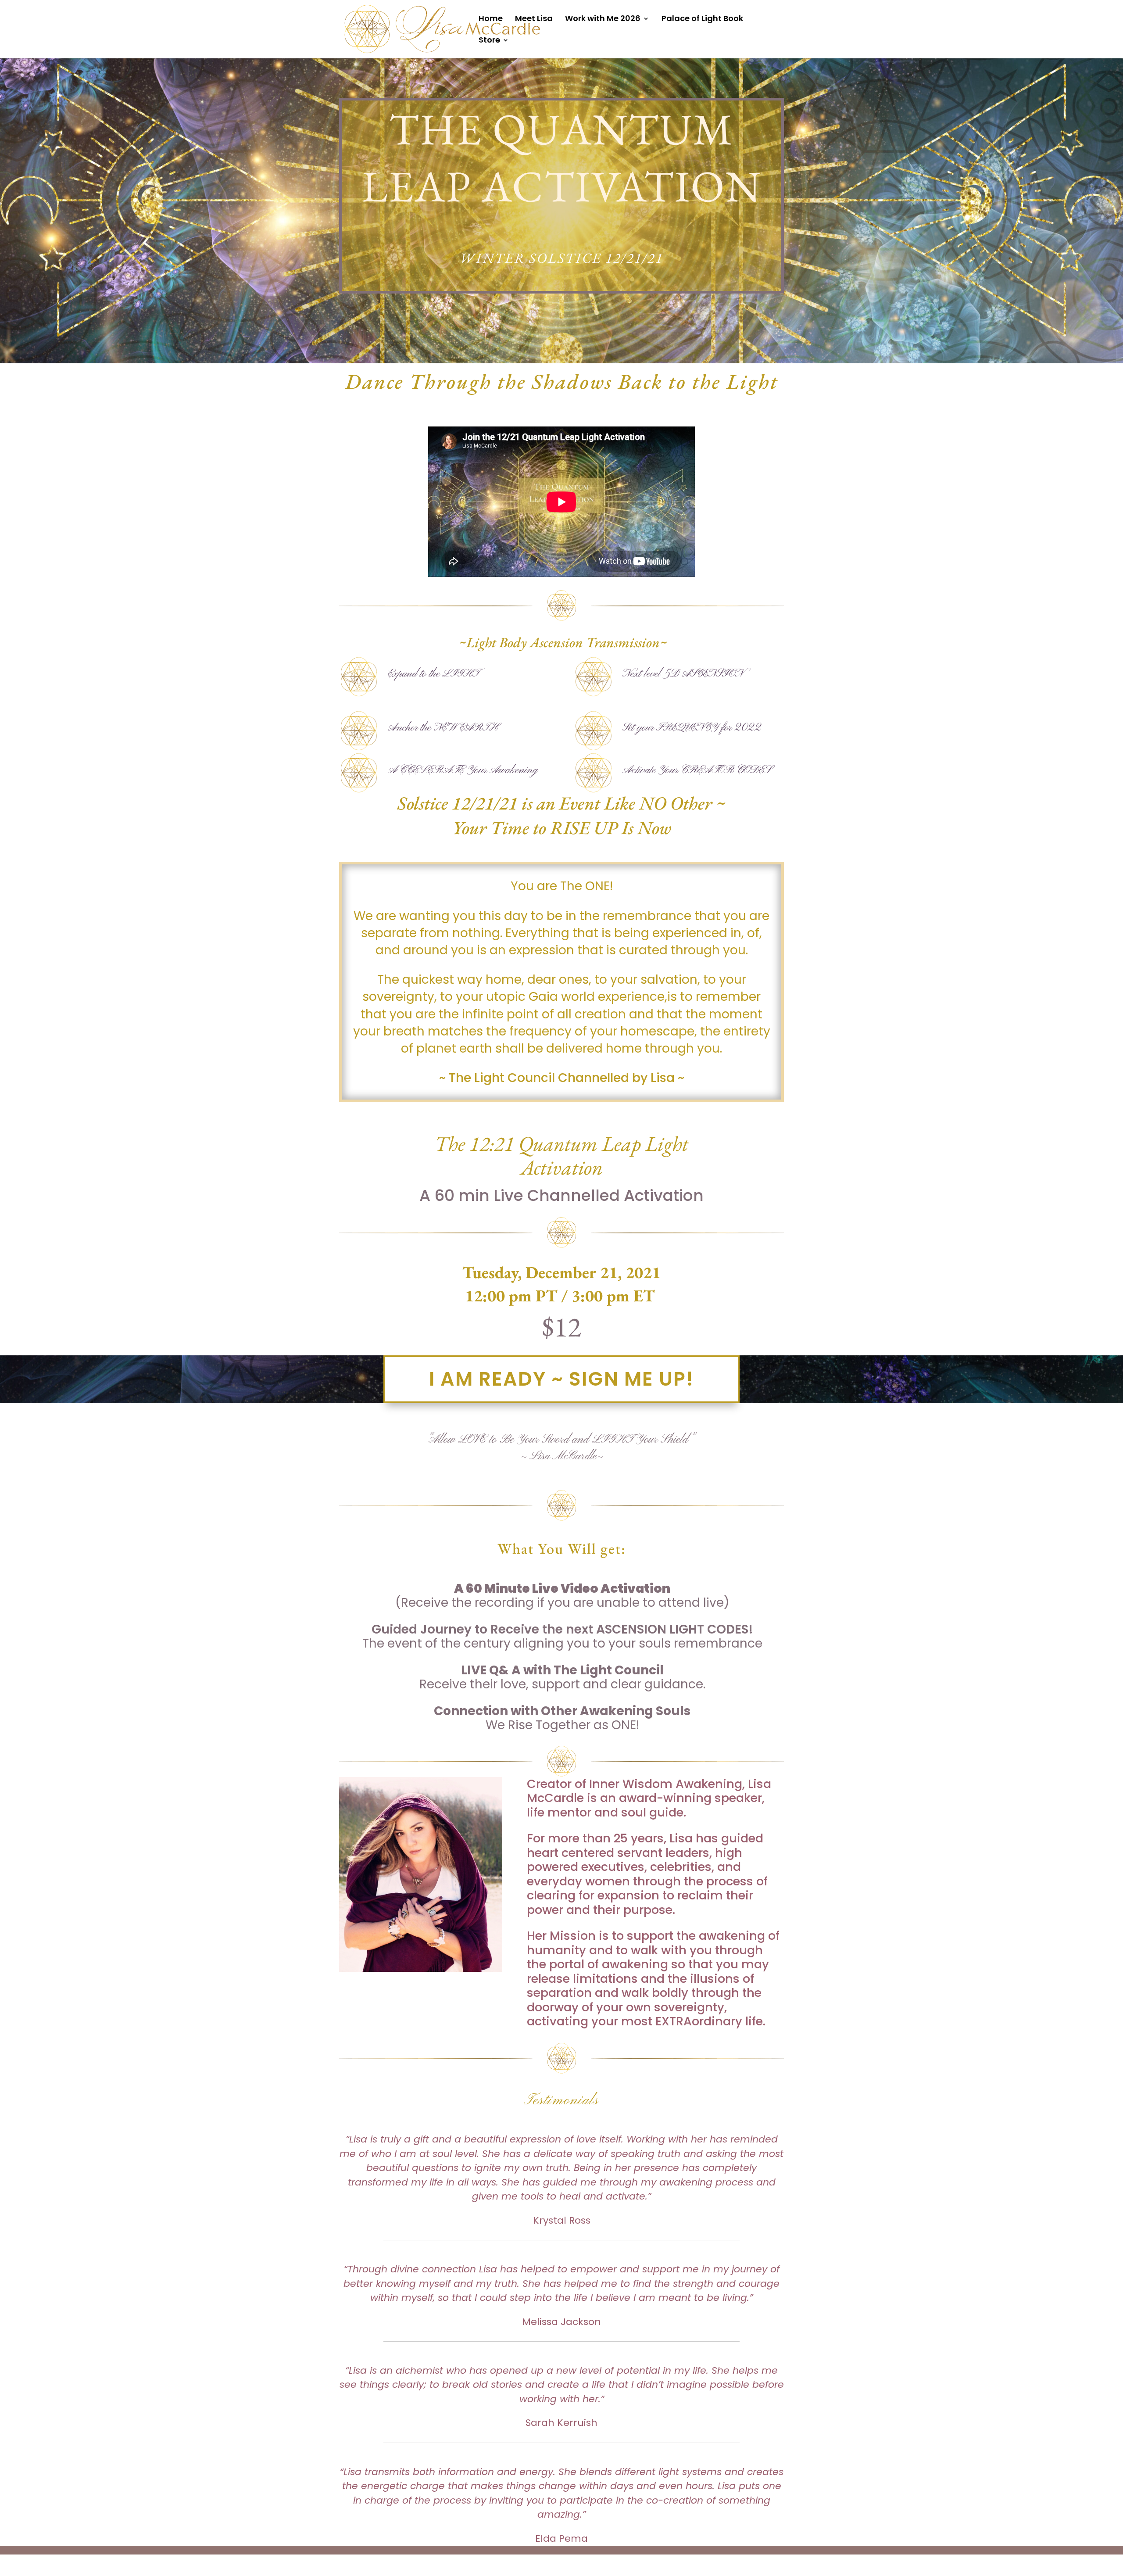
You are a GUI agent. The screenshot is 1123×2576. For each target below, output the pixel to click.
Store (489, 41)
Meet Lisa (534, 20)
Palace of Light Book (702, 20)
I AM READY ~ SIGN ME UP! (561, 1379)
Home (491, 20)
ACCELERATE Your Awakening (463, 770)
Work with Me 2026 (603, 20)
